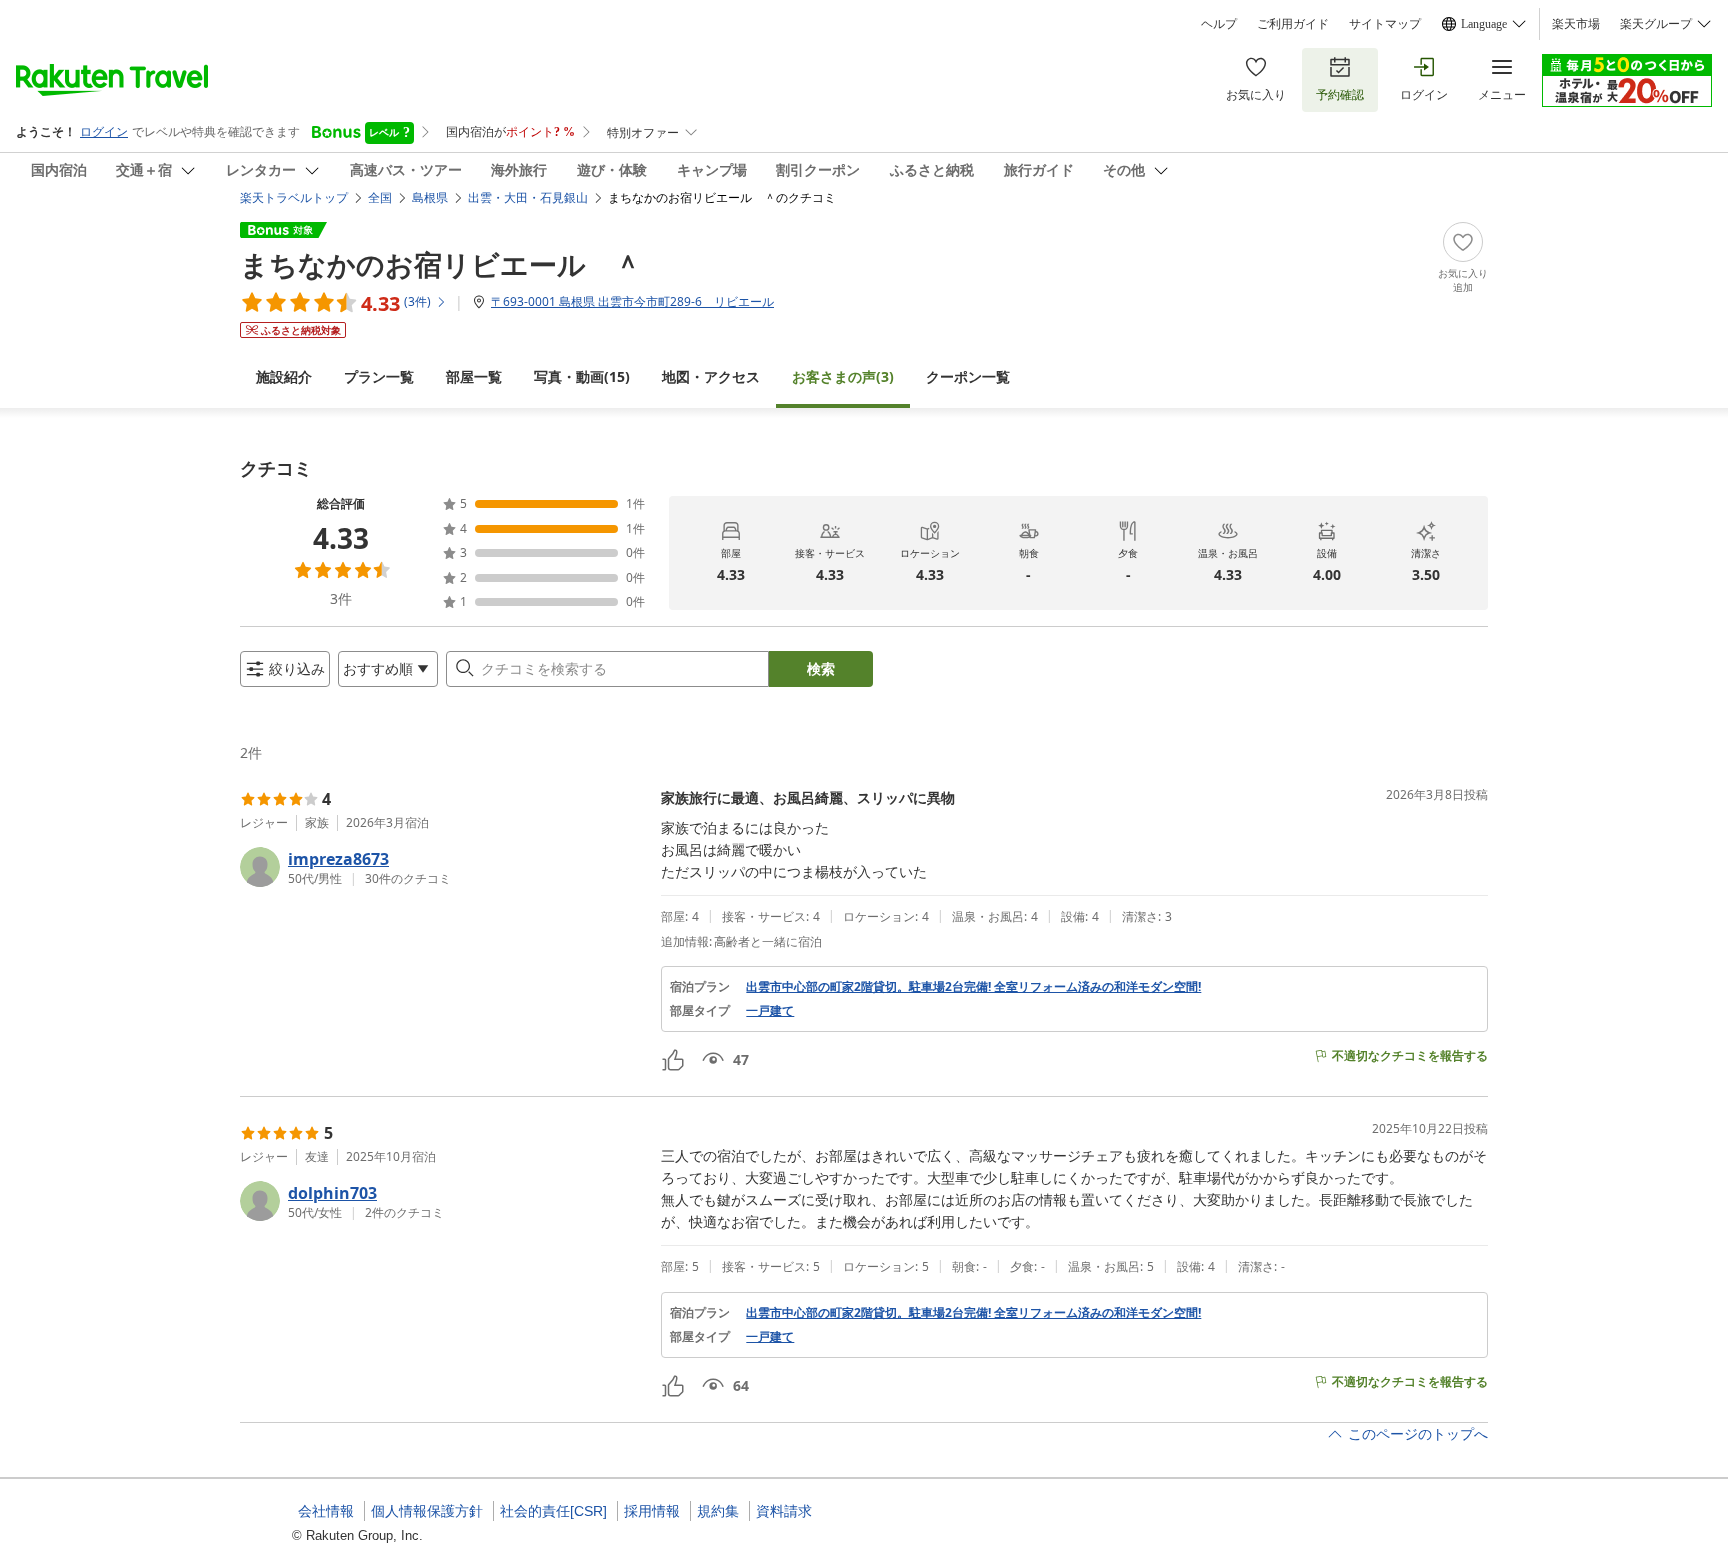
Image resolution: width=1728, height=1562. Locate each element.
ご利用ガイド (1293, 24)
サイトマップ (1385, 24)
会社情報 (326, 1511)
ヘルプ (1219, 24)
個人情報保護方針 (427, 1511)
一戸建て (770, 1011)
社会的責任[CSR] (553, 1511)
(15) (582, 376)
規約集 (718, 1511)
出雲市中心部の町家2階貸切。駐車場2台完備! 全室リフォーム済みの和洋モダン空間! (973, 987)
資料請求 (784, 1511)
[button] (442, 867)
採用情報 (652, 1511)
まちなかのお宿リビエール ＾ (441, 264)
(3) (843, 376)
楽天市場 (1576, 24)
